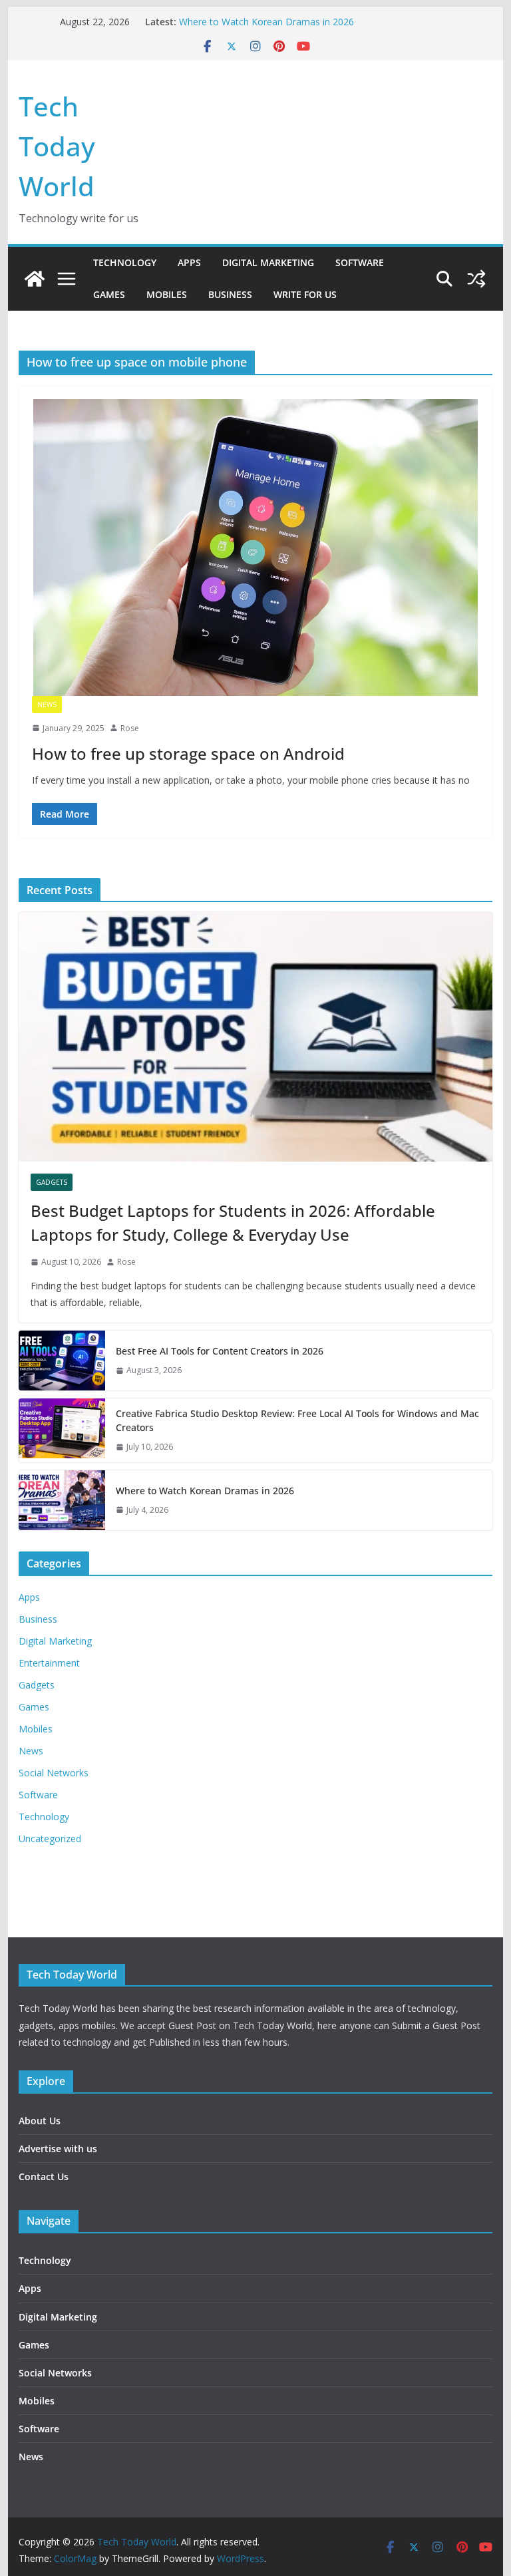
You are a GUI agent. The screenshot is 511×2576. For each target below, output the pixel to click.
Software (360, 262)
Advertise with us (58, 2149)
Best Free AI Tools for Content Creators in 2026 (220, 1351)
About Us (40, 2121)
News (47, 705)
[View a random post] (476, 279)
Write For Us (305, 294)
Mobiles (167, 294)
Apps (189, 262)
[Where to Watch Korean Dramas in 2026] (62, 1500)
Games (109, 294)
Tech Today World (57, 146)
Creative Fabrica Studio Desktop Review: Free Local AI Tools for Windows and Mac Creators (297, 1420)
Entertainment (49, 1663)
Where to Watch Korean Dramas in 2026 (266, 22)
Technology (125, 262)
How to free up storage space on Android (188, 753)
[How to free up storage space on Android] (256, 547)
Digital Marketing (268, 262)
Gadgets (52, 1182)
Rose (130, 728)
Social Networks (54, 1773)
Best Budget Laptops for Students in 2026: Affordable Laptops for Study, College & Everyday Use (233, 1222)
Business (230, 294)
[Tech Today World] (35, 279)
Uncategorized (50, 1839)
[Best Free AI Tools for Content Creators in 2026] (62, 1361)
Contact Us (44, 2176)
